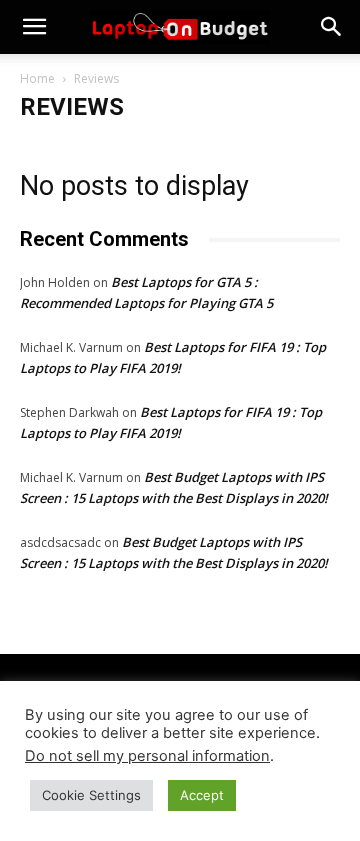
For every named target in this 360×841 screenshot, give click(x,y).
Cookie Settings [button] (91, 795)
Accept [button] (202, 795)
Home (37, 78)
